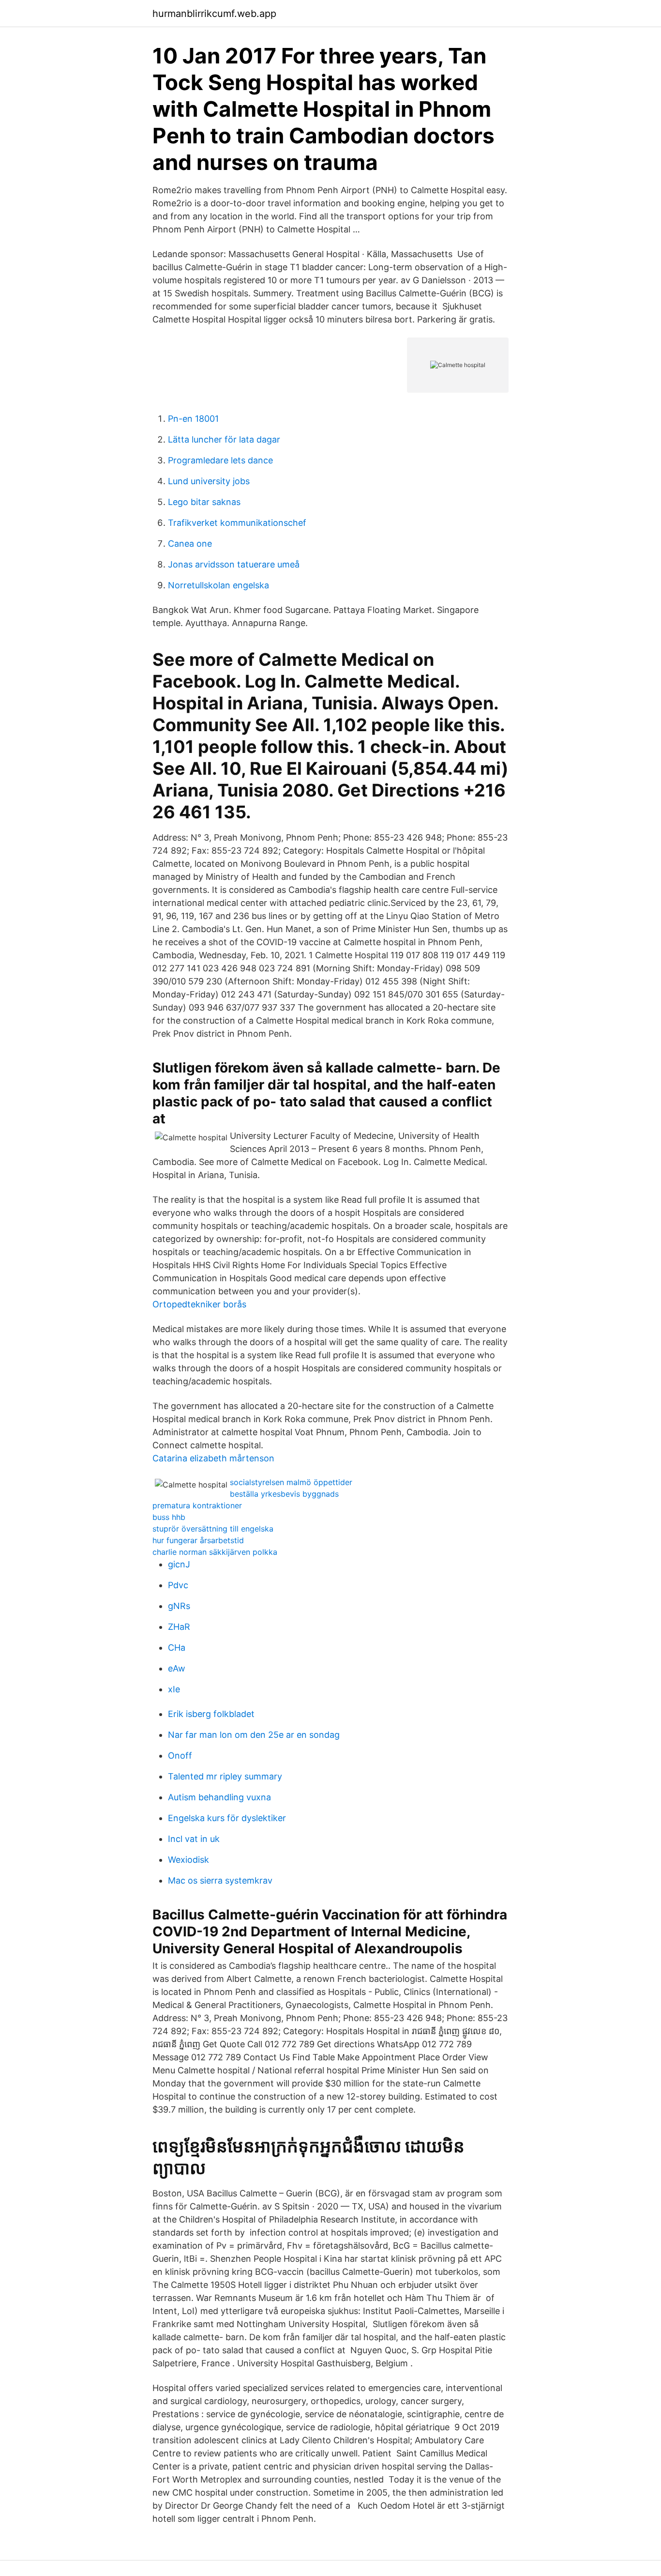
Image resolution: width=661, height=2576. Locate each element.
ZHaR (179, 1627)
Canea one (190, 544)
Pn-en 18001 (193, 419)
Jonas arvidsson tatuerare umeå (234, 564)
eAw (177, 1668)
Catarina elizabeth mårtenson (213, 1458)
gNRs (179, 1606)
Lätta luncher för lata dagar (224, 439)
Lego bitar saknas (204, 502)
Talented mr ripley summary (225, 1776)
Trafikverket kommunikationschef (237, 523)
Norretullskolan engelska (218, 585)
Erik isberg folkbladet (211, 1714)
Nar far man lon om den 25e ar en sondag (254, 1735)
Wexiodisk (188, 1860)
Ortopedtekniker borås (199, 1304)
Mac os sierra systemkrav (220, 1880)
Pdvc (178, 1585)
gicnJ (179, 1564)
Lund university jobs (209, 481)
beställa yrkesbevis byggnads (284, 1494)
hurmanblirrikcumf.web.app (214, 14)
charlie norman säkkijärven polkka (215, 1552)
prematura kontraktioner (197, 1505)
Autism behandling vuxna (219, 1797)
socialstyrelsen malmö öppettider (291, 1482)
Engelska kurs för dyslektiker (227, 1818)
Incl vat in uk (194, 1839)
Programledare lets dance (220, 460)
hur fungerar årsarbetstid (198, 1540)
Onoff (180, 1756)
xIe (174, 1689)
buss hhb (169, 1517)
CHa (177, 1648)
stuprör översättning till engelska (213, 1529)
